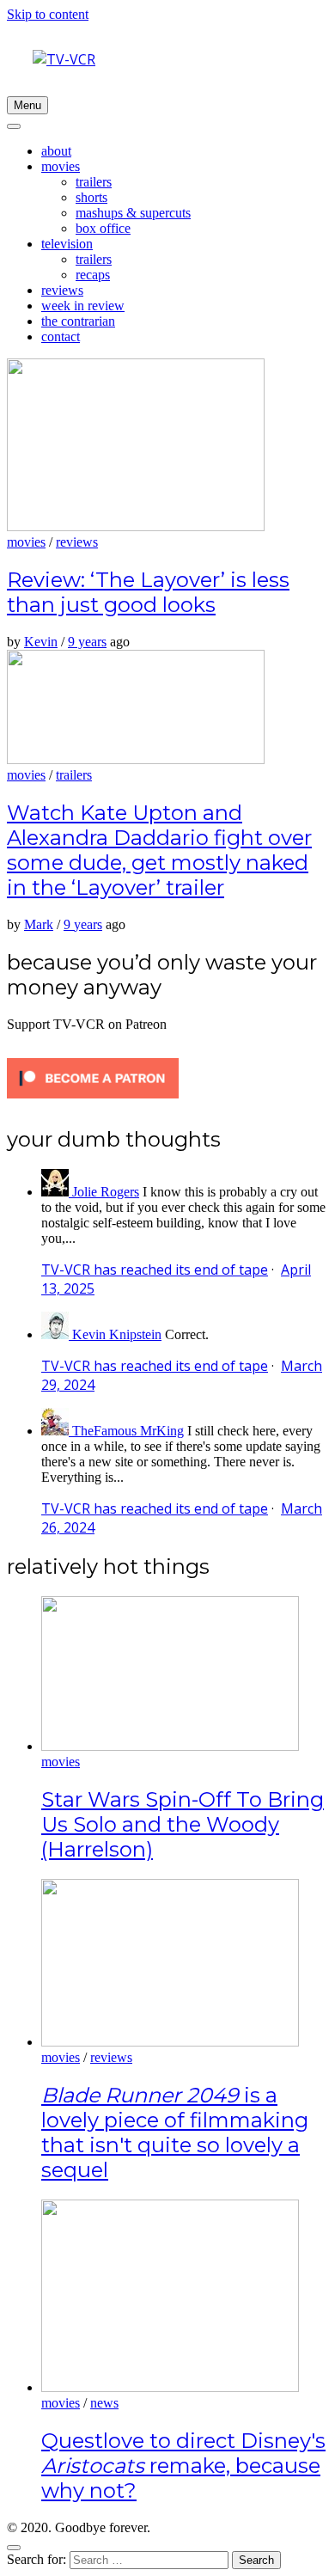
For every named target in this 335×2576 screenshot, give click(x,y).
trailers (94, 182)
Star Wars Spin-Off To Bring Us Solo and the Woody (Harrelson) (183, 1824)
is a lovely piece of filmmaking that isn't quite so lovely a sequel (175, 2132)
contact (61, 337)
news (104, 2403)
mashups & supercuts (133, 213)
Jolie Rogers (106, 1192)
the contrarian (78, 321)
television (67, 244)
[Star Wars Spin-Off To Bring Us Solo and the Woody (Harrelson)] (170, 1746)
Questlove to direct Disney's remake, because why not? (183, 2466)
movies (61, 166)
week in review (83, 306)
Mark (39, 924)
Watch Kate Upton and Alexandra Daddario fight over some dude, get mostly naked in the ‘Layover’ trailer (159, 850)
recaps (93, 275)
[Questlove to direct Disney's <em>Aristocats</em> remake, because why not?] (170, 2387)
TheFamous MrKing (128, 1431)
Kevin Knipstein (117, 1334)
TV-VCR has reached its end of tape (155, 1270)
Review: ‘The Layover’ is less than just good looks (148, 592)
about (56, 151)
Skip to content (48, 14)
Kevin (41, 642)
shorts (91, 197)
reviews (62, 290)
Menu (27, 105)
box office (103, 228)
